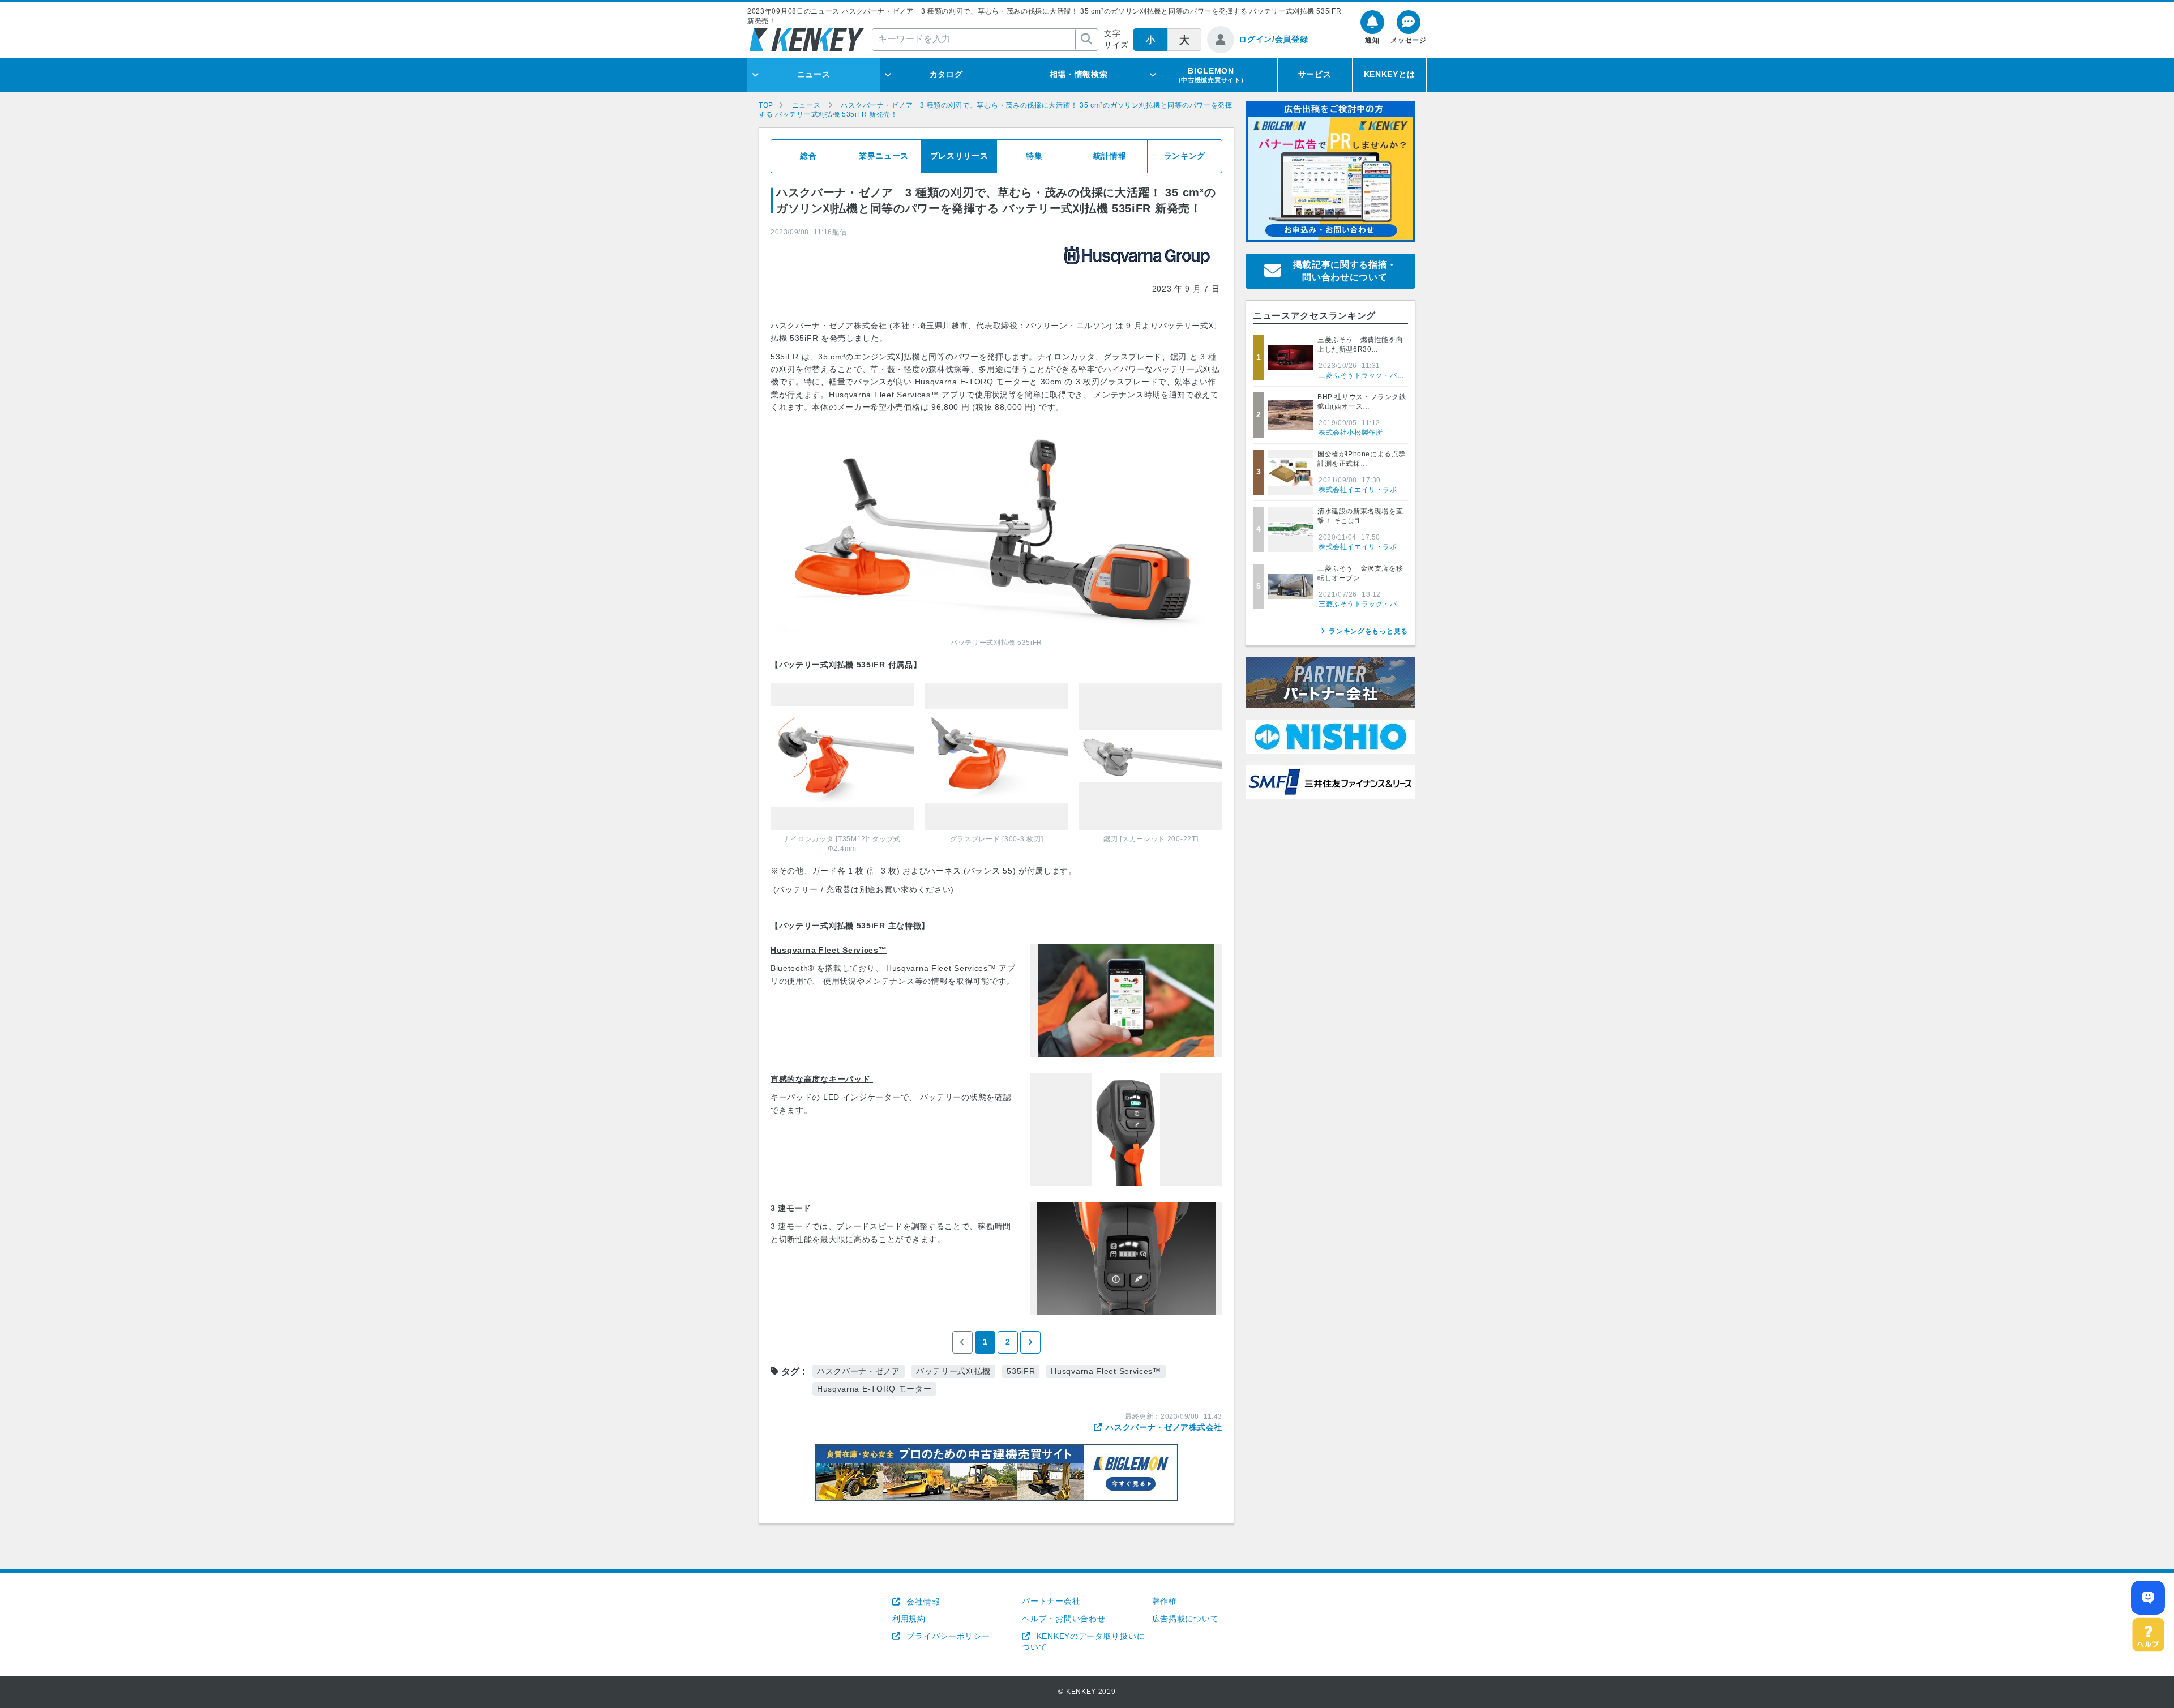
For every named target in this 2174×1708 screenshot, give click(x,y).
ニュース (814, 74)
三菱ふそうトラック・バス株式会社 (1376, 375)
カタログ (946, 74)
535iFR (1021, 1371)
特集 (1034, 156)
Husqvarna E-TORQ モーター (874, 1389)
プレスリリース (959, 156)
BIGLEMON (1211, 75)
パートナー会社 (1051, 1601)
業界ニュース (884, 156)
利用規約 (909, 1619)
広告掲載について (1186, 1619)
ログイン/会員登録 (1273, 39)
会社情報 (922, 1602)
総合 (808, 156)
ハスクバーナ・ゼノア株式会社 (1164, 1427)
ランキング (1185, 156)
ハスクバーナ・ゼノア (859, 1371)
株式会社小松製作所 (1351, 433)
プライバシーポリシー (947, 1636)
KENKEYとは (1390, 74)
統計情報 (1110, 156)
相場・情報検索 (1079, 74)
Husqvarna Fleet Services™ (1106, 1371)
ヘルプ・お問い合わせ (1064, 1619)
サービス (1315, 74)
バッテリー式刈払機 (953, 1371)
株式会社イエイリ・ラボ (1358, 490)
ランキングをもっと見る (1368, 631)
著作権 (1165, 1601)
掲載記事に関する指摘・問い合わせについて (1345, 271)
